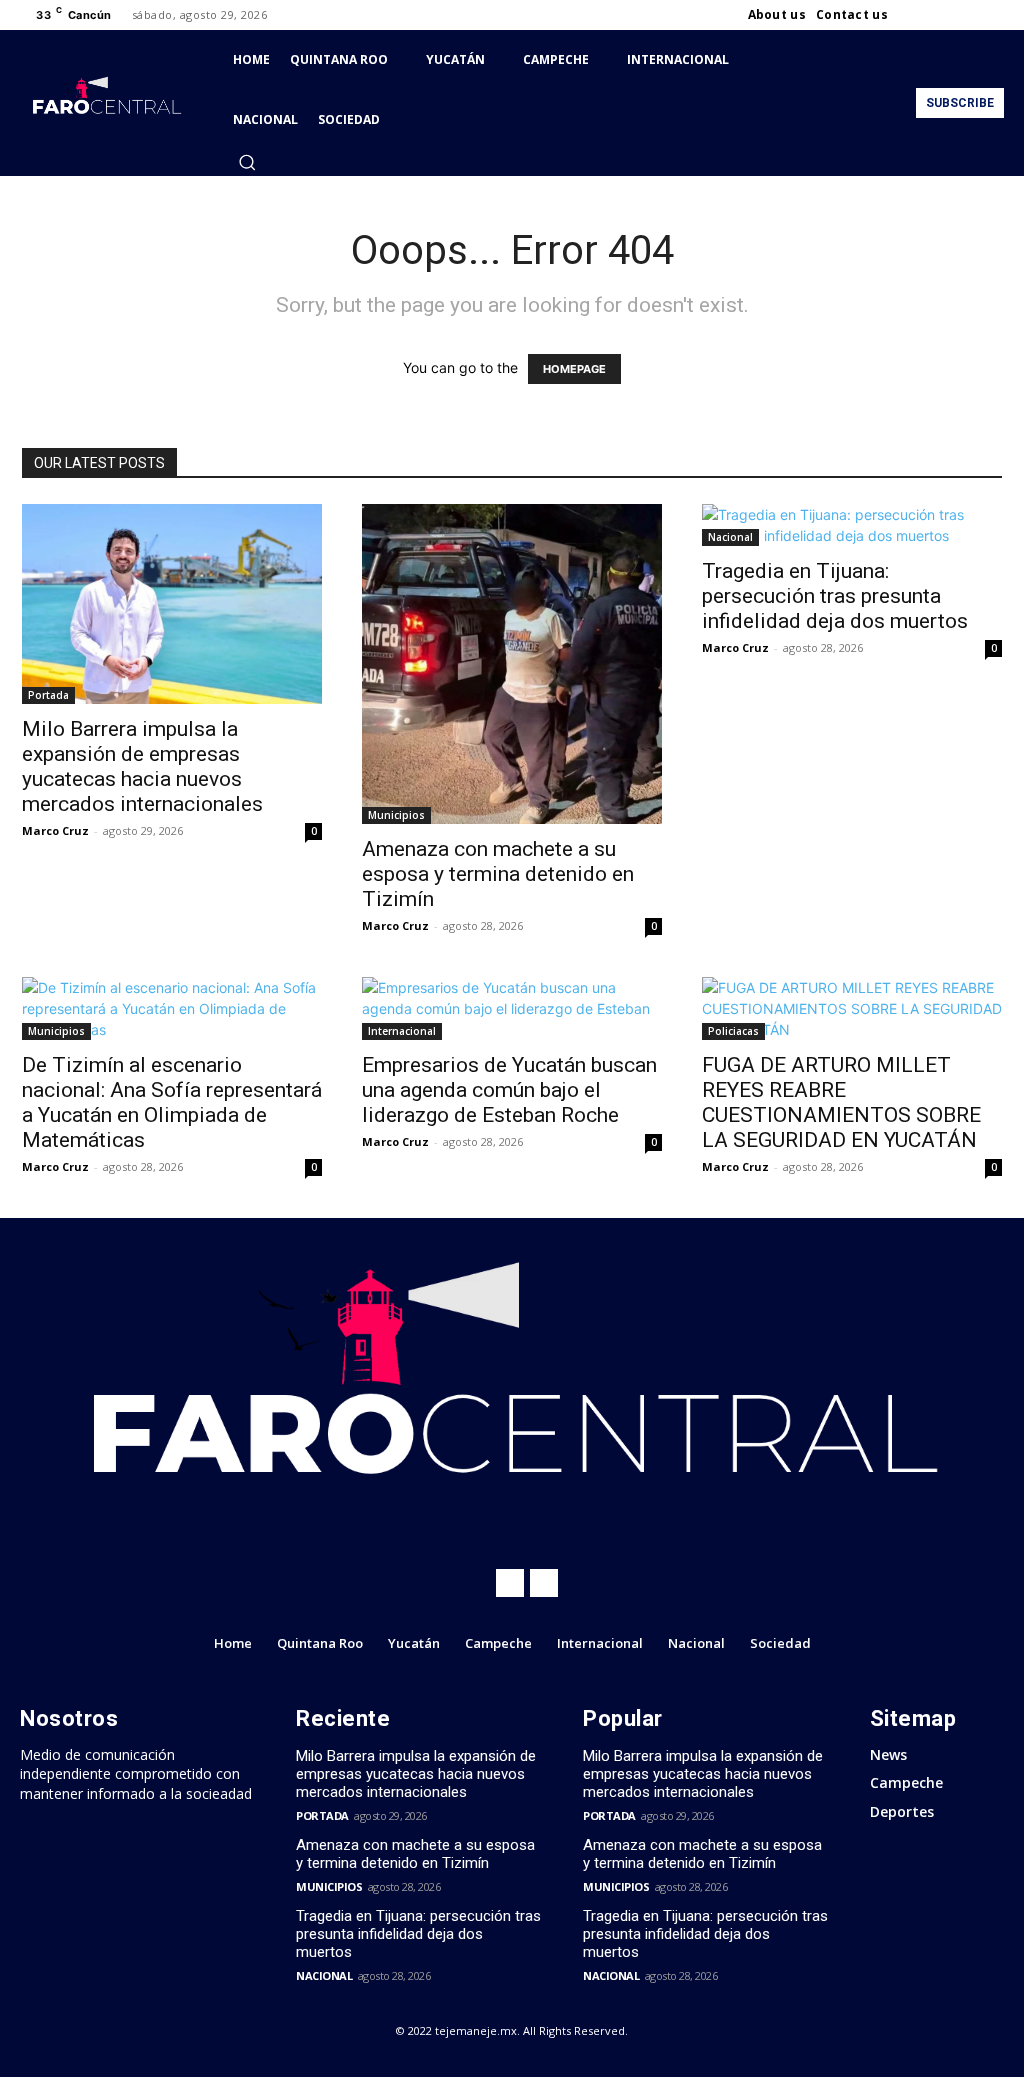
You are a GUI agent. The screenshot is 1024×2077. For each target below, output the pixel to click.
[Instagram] (944, 15)
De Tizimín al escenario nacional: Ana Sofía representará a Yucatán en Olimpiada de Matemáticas (172, 1102)
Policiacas (733, 1031)
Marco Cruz (55, 830)
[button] (247, 162)
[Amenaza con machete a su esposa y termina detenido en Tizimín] (512, 664)
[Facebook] (920, 15)
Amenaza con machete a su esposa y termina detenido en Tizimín (498, 874)
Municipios (396, 815)
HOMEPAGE (574, 369)
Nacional (730, 537)
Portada (48, 695)
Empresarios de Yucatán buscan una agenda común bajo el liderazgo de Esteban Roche (509, 1090)
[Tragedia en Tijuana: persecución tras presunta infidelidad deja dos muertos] (852, 525)
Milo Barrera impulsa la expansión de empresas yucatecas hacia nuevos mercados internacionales (142, 766)
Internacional (402, 1031)
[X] (968, 15)
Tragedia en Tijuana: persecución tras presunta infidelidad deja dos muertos (835, 596)
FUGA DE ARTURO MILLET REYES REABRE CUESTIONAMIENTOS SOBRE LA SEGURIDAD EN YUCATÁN (841, 1102)
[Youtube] (992, 15)
